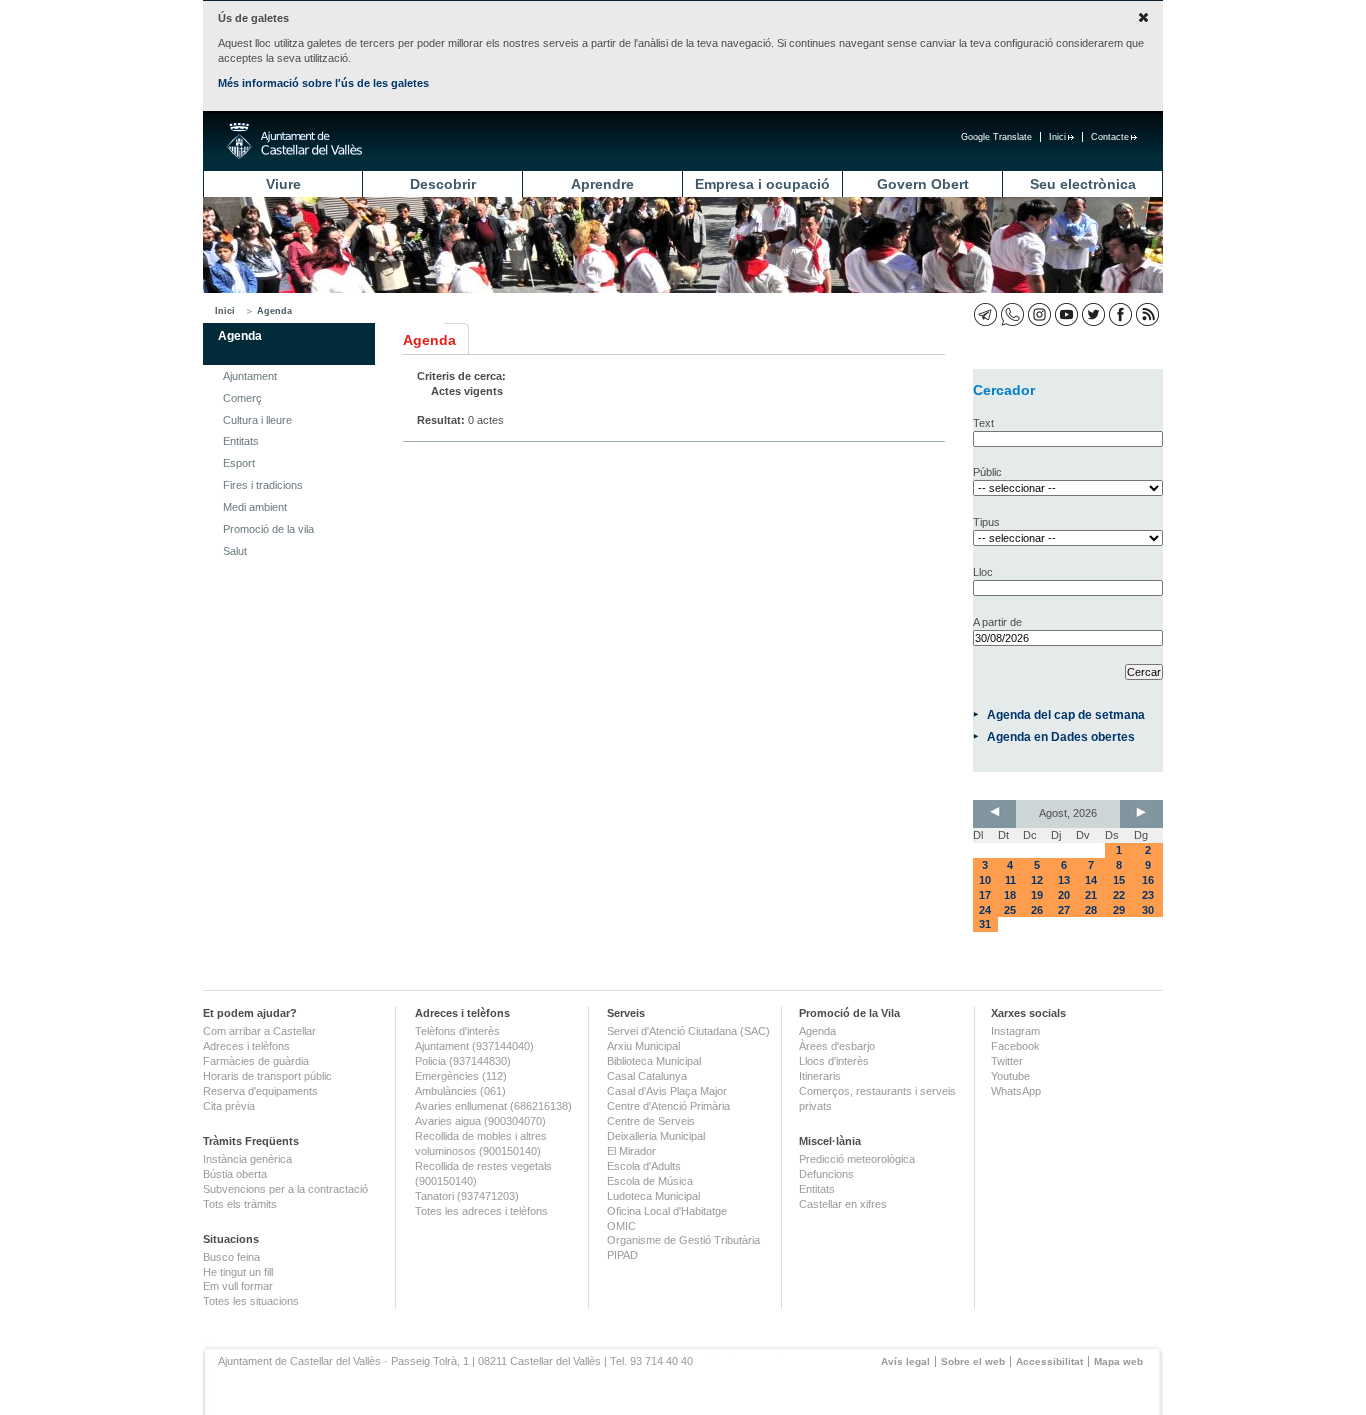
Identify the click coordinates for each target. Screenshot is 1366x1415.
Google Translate (996, 137)
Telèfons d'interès (457, 1031)
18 (1010, 895)
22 (1119, 895)
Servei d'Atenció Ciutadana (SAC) (688, 1031)
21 (1091, 895)
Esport (239, 463)
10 (985, 880)
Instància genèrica (247, 1159)
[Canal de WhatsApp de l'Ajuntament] (1012, 314)
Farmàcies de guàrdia (256, 1061)
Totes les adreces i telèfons (481, 1211)
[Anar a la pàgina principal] (294, 141)
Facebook (1015, 1046)
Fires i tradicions (263, 485)
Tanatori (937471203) (467, 1196)
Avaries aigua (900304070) (480, 1121)
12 (1037, 880)
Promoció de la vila (268, 529)
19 (1037, 895)
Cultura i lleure (257, 420)
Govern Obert (923, 184)
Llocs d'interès (834, 1061)
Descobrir (443, 184)
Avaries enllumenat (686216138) (493, 1106)
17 (985, 895)
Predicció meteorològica (857, 1159)
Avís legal (905, 1361)
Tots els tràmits (240, 1204)
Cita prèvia (229, 1106)
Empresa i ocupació (762, 184)
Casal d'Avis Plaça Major (667, 1091)
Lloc (983, 572)
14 (1091, 880)
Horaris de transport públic (267, 1076)
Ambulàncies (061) (460, 1091)
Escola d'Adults (644, 1166)
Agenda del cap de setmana (1066, 714)
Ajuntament (250, 376)
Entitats (241, 441)
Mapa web (1118, 1361)
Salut (235, 551)
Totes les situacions (251, 1301)
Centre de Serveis (651, 1121)
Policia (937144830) (463, 1061)
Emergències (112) (461, 1076)
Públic (987, 472)
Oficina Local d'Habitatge (667, 1211)
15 (1119, 880)
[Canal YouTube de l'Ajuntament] (1066, 314)
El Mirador (631, 1151)
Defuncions (826, 1174)
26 (1037, 910)
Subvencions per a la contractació (285, 1189)
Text (983, 423)
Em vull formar (238, 1286)
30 (1148, 910)
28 (1091, 910)
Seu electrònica (1083, 184)
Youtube (1010, 1076)
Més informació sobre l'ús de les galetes (323, 83)
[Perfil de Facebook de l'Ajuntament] (1120, 314)
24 (985, 910)
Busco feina (231, 1257)
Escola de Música (650, 1181)
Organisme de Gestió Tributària (683, 1240)
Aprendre (602, 184)
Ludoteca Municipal (653, 1196)
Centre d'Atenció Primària (668, 1106)
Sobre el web (973, 1361)
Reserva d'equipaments (260, 1091)
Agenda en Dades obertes (1061, 736)
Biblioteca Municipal (654, 1061)
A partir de (997, 622)
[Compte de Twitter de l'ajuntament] (1093, 314)
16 (1148, 880)
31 (985, 924)
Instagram (1015, 1031)
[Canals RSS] (1147, 314)
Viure (283, 184)
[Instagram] (1039, 314)
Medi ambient (255, 507)
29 (1119, 910)
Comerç (242, 398)
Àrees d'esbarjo (837, 1046)
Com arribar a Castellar (259, 1031)
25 (1010, 910)
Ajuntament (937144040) (474, 1046)
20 (1064, 895)
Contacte (1110, 137)
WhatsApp (1016, 1091)
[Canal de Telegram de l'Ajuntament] (985, 314)
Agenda (274, 311)
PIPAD (622, 1255)
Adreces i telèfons (246, 1046)
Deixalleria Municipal (656, 1136)
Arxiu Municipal (643, 1046)
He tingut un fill (238, 1272)
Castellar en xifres (843, 1204)
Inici (1057, 137)
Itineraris (820, 1076)
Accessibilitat (1049, 1361)
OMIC (621, 1226)
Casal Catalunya (647, 1076)
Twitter (1007, 1061)
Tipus (986, 522)
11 (1010, 880)
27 (1064, 910)
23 (1148, 895)
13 (1064, 880)
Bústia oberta (235, 1174)
